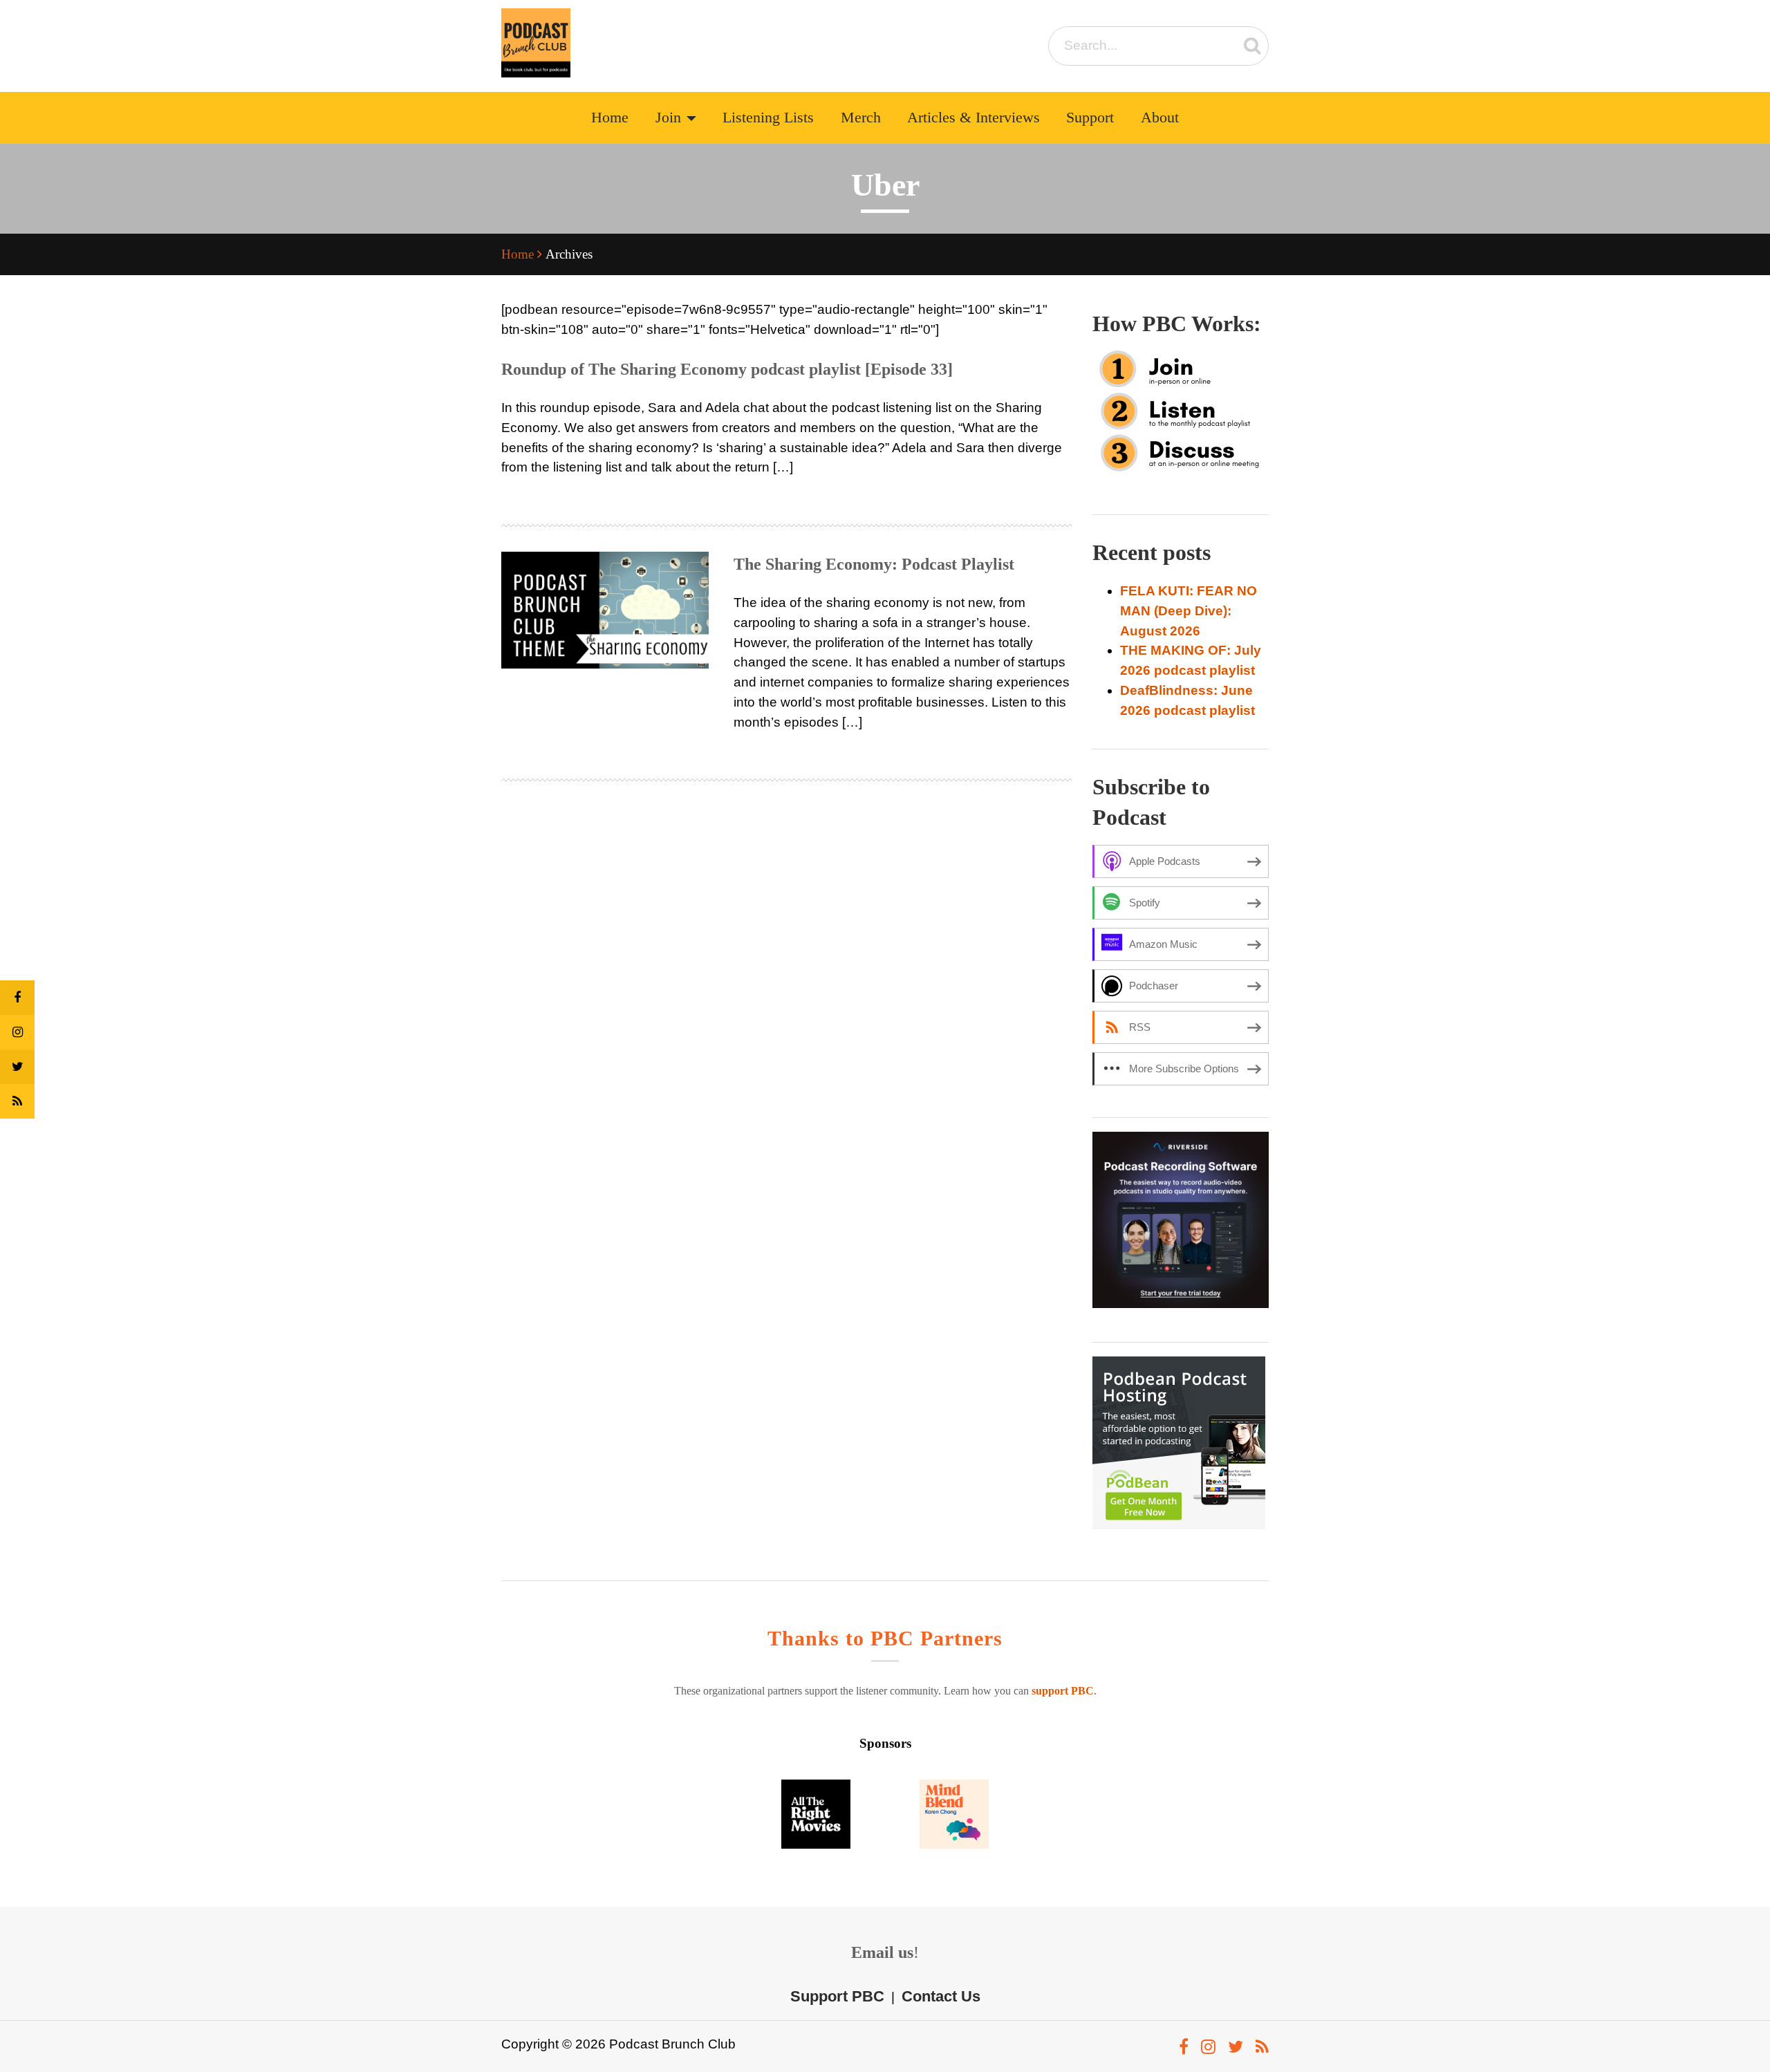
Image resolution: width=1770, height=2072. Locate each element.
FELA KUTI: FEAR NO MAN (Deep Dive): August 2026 (1189, 611)
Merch (861, 118)
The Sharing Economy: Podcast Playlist (874, 564)
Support (1090, 118)
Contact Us (941, 1996)
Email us (882, 1952)
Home (610, 118)
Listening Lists (768, 118)
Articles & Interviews (973, 118)
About (1160, 118)
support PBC (1063, 1691)
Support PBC (837, 1996)
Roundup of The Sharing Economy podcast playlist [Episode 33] (727, 369)
